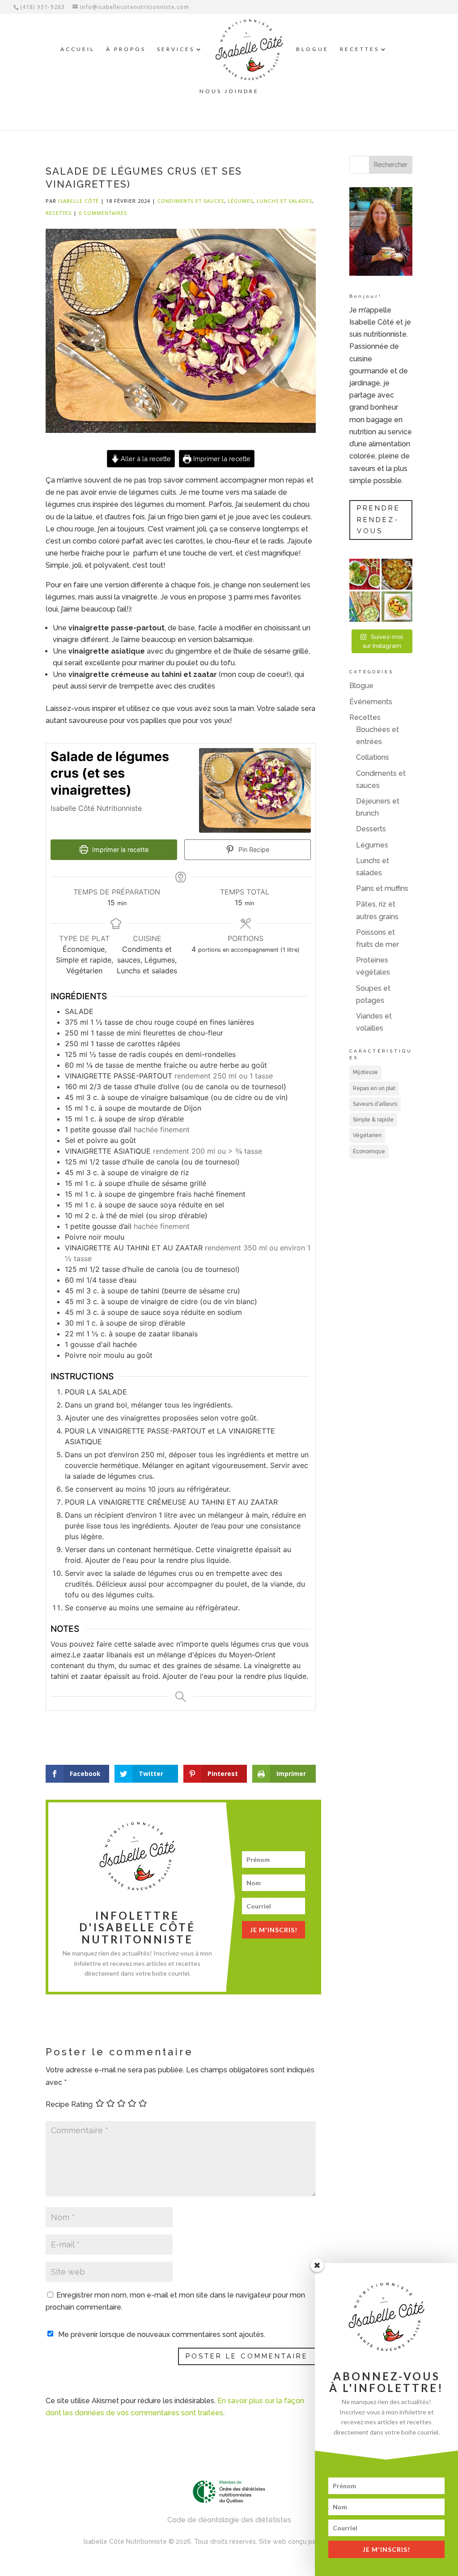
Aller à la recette (145, 459)
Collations (373, 757)
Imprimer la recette (221, 459)
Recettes (59, 213)
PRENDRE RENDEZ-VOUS (379, 520)
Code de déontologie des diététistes (229, 2520)
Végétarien (367, 1135)
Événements (371, 702)
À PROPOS (126, 49)
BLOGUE (312, 49)
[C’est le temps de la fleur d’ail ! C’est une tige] (365, 607)
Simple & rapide (373, 1120)
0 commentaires (103, 213)
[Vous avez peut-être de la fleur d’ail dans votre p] (365, 574)
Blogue (361, 686)
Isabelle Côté (78, 201)
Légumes (240, 201)
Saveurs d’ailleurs (375, 1104)
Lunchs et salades (284, 201)
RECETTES (360, 49)
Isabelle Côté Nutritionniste (125, 2542)
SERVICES (176, 49)
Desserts (371, 829)
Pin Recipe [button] (253, 849)
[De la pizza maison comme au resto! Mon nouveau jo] (397, 574)
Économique (369, 1151)
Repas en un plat (374, 1088)
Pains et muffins (382, 888)
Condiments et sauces (191, 201)
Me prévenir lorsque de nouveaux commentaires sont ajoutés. (162, 2334)
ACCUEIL (78, 49)
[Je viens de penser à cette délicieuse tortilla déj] (397, 607)
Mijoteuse (365, 1072)
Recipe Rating (69, 2104)
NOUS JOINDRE (229, 91)
